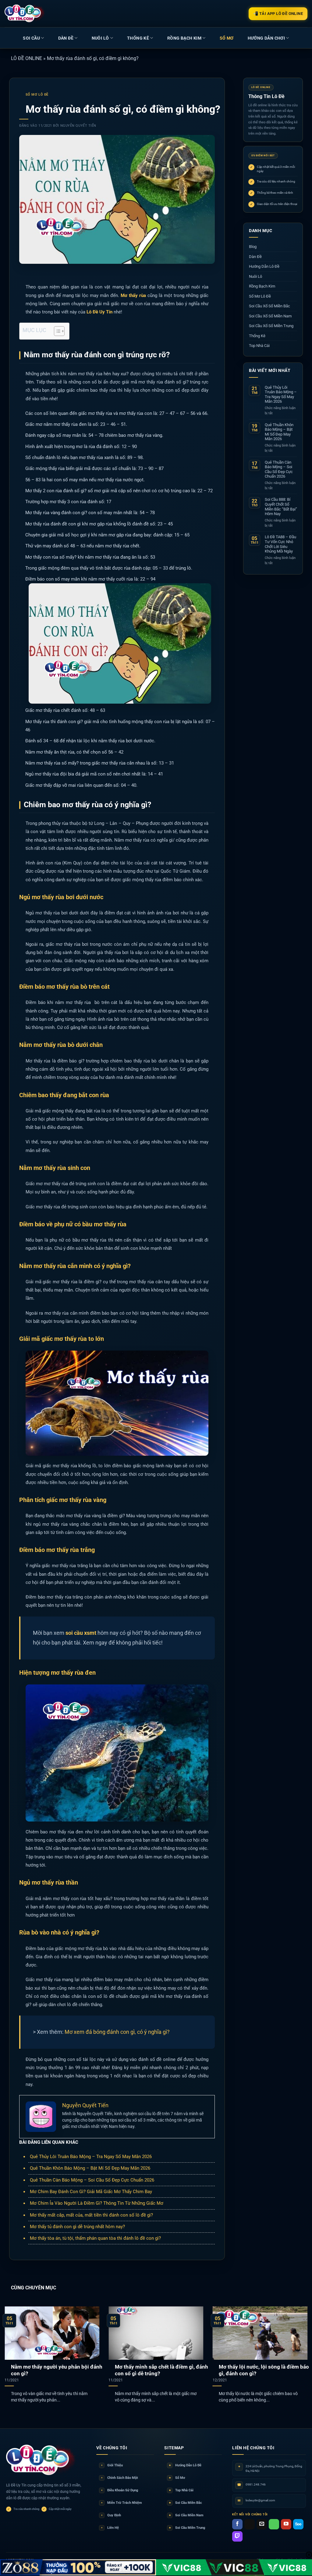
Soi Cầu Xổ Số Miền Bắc (269, 306)
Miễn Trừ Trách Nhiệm (122, 2503)
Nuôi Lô (100, 38)
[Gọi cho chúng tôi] (274, 2524)
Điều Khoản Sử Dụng (120, 2490)
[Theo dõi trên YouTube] (286, 2524)
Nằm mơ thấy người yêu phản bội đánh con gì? (57, 2370)
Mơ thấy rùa (133, 295)
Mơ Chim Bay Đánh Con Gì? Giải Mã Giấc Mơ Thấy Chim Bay (91, 2192)
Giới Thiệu (112, 2465)
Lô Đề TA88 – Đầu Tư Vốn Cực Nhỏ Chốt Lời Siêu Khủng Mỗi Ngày (280, 544)
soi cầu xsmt (81, 1633)
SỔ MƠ (227, 38)
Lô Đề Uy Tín (99, 312)
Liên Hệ (110, 2528)
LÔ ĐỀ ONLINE (27, 58)
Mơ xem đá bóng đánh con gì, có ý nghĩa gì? (117, 2032)
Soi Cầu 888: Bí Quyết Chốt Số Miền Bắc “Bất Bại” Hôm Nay (281, 507)
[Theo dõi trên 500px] (298, 2524)
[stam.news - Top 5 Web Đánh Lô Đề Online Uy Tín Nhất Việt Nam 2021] (25, 13)
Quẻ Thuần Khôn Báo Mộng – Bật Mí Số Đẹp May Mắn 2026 (90, 2168)
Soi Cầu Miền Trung (187, 2528)
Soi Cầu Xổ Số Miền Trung (271, 326)
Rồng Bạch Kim (184, 38)
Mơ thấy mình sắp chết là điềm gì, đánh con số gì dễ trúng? (161, 2370)
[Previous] (14, 2347)
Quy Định (111, 2515)
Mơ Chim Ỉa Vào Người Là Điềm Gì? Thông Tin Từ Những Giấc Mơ (97, 2203)
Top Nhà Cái (259, 346)
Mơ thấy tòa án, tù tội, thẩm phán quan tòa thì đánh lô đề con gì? (95, 2238)
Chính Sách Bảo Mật (120, 2478)
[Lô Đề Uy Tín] (41, 2460)
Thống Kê (138, 38)
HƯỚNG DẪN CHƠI (266, 38)
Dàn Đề (66, 38)
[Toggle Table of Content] (56, 331)
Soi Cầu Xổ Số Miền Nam (270, 316)
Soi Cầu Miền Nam (186, 2515)
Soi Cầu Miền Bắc (186, 2503)
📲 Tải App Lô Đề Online (278, 14)
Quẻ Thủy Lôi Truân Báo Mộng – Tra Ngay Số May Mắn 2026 (91, 2157)
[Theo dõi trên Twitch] (237, 2536)
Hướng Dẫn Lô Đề (264, 266)
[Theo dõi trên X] (250, 2524)
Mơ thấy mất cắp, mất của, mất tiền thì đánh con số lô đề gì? (91, 2215)
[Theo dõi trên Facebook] (237, 2524)
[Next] (298, 2347)
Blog (253, 247)
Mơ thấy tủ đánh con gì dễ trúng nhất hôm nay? (77, 2227)
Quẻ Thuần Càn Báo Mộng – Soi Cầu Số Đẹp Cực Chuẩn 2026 (92, 2180)
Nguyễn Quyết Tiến (78, 126)
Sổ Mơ (177, 2478)
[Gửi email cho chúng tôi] (262, 2524)
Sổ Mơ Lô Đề (37, 95)
